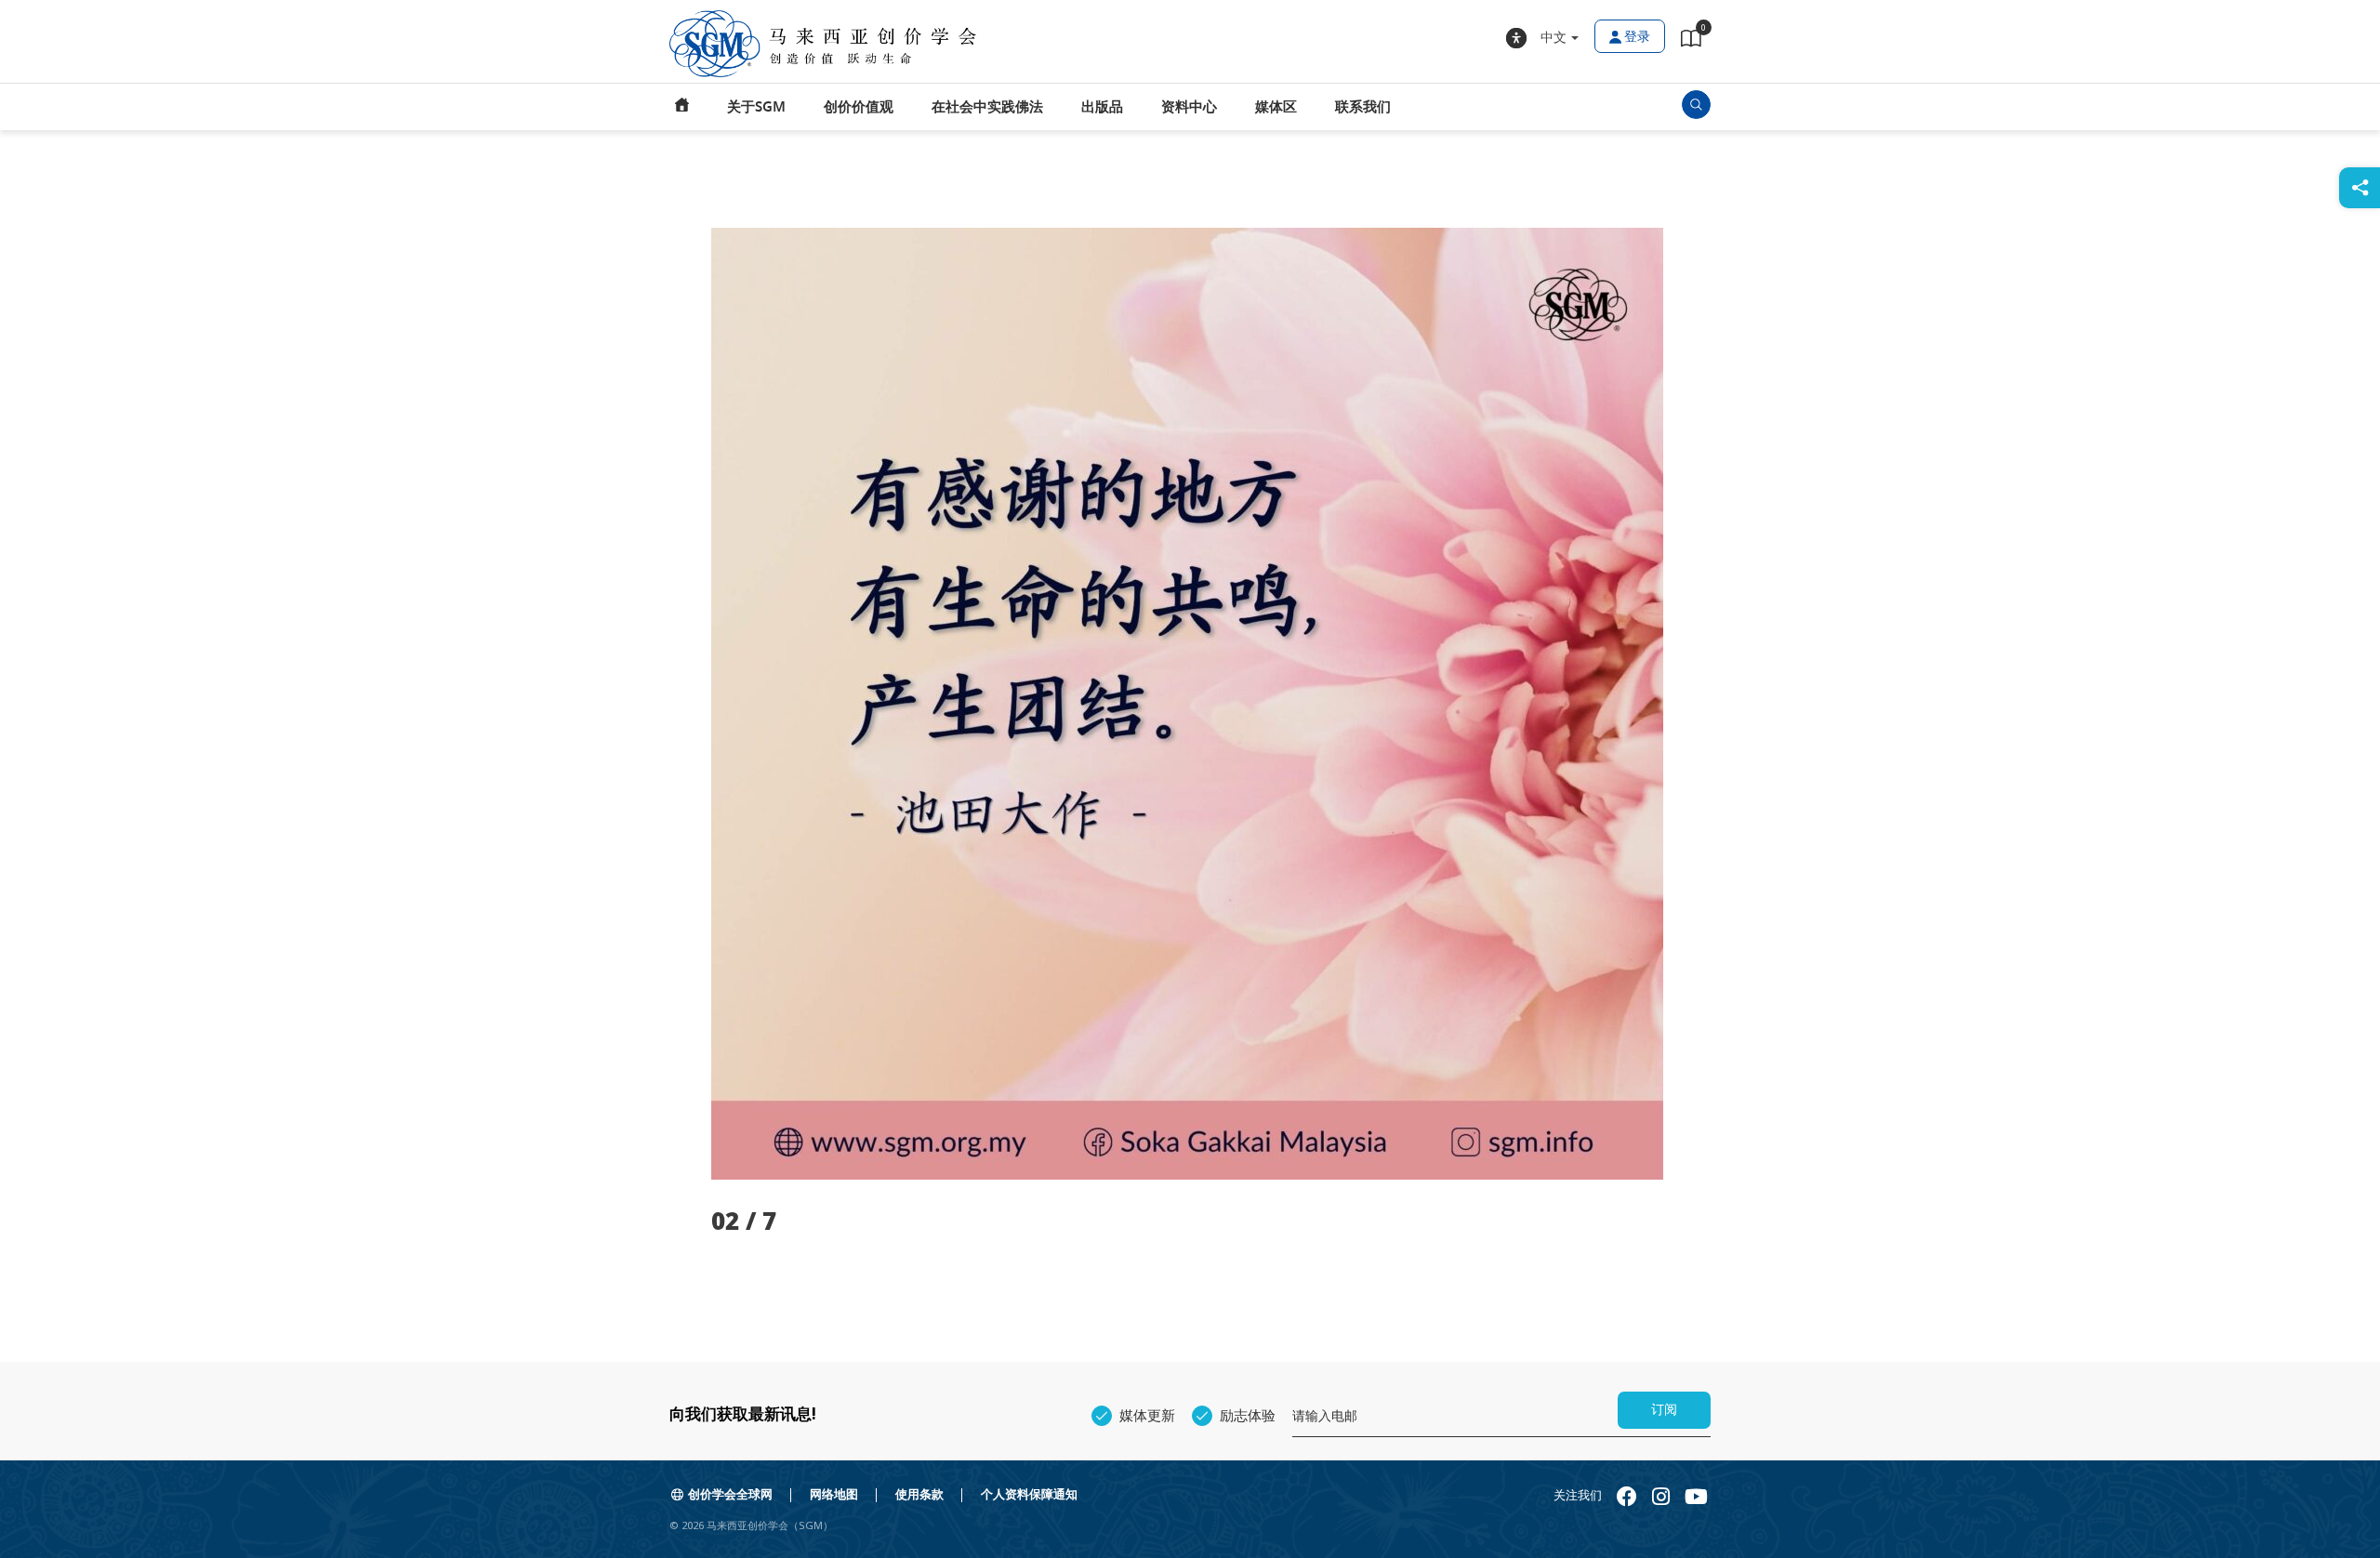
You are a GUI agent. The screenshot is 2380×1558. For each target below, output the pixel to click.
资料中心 (1189, 107)
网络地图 (834, 1494)
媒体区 (1276, 107)
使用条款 (919, 1494)
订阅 (1664, 1410)
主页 (682, 107)
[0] (1691, 42)
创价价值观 (859, 107)
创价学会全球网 (730, 1494)
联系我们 (1363, 107)
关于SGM (756, 107)
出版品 (1102, 107)
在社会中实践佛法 (987, 107)
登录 (1637, 37)
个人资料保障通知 (1029, 1494)
